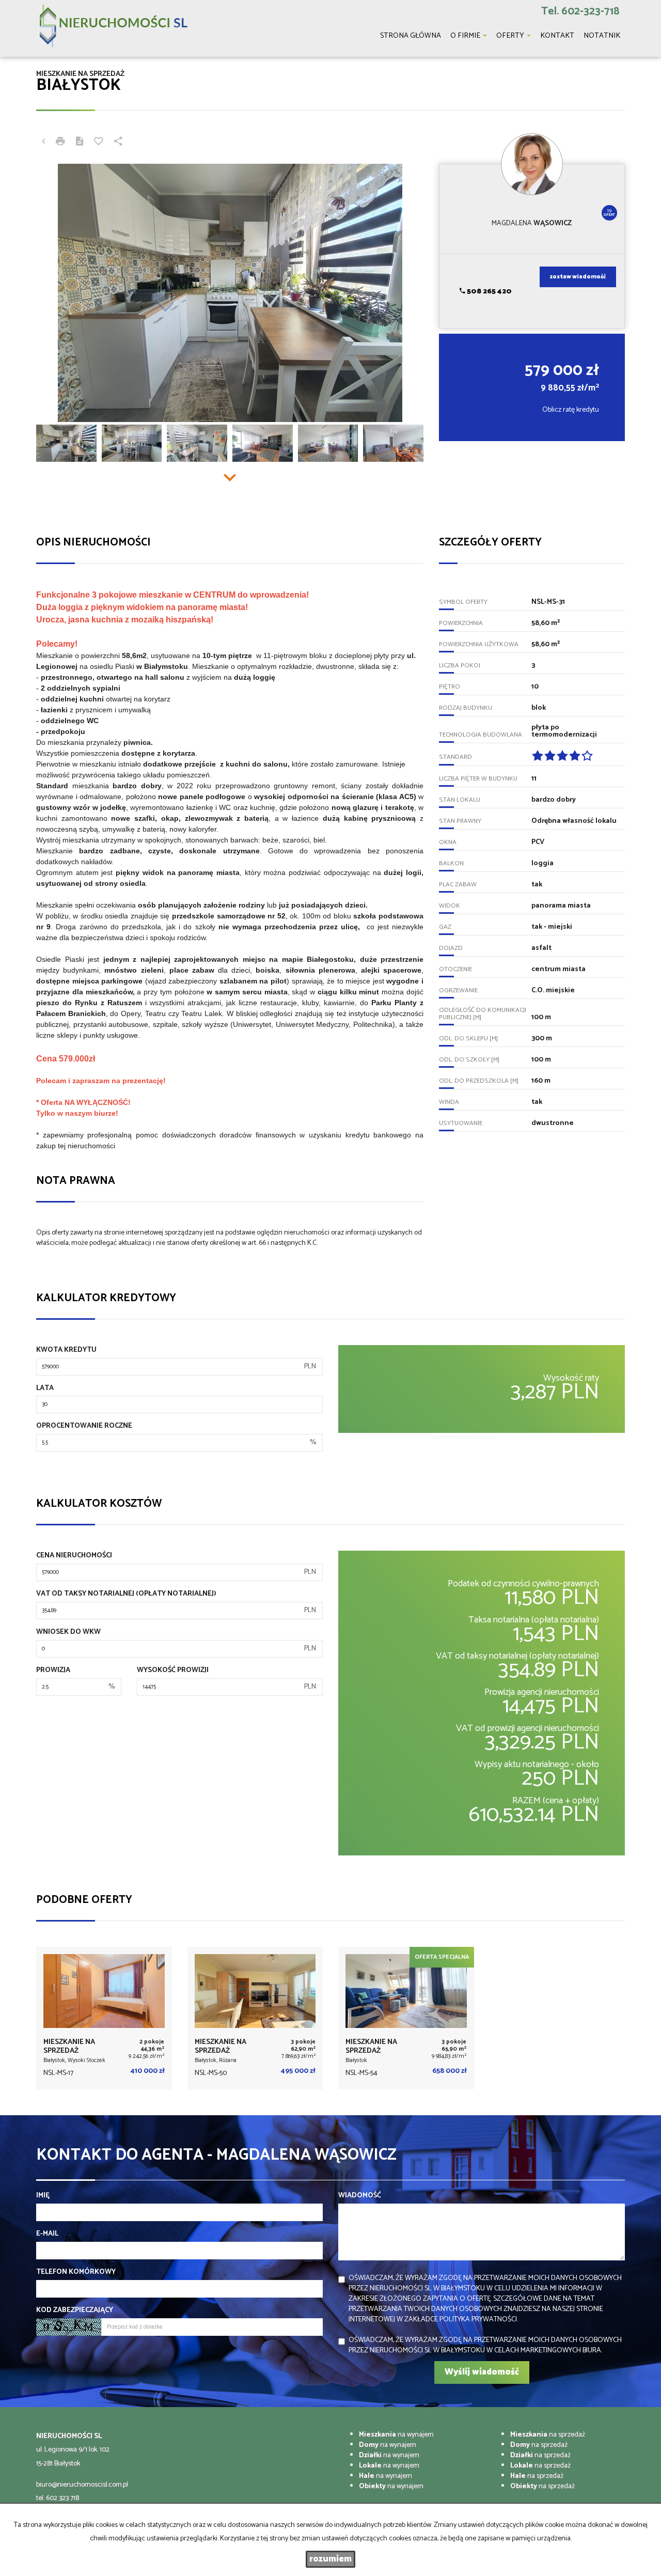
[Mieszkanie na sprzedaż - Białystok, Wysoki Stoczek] (104, 2018)
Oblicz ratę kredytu (571, 410)
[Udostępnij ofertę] (118, 143)
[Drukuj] (60, 143)
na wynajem (396, 2435)
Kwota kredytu (66, 1350)
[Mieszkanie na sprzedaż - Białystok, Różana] (255, 2018)
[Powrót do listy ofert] (43, 143)
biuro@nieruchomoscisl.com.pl (82, 2485)
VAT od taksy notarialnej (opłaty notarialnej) (126, 1594)
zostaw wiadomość (578, 277)
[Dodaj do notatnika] (99, 143)
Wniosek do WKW (68, 1632)
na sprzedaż (548, 2435)
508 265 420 (489, 292)
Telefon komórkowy (76, 2272)
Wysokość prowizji (173, 1671)
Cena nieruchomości (74, 1556)
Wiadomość (360, 2196)
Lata (45, 1388)
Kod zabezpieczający (75, 2310)
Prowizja (53, 1671)
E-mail (47, 2234)
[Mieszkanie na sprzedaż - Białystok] (406, 2018)
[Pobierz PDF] (80, 143)
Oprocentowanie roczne (84, 1426)
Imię (43, 2196)
